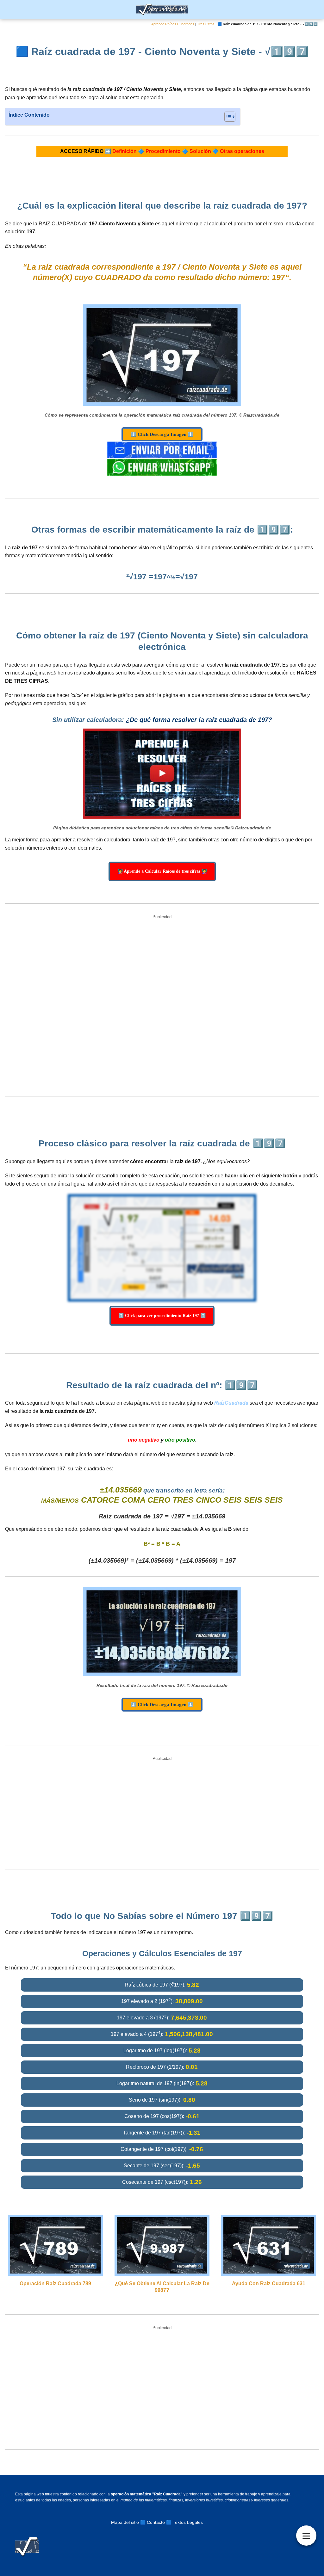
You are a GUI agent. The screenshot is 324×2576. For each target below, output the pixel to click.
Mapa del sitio (125, 2522)
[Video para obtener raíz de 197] (162, 774)
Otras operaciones (242, 151)
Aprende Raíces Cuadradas (173, 24)
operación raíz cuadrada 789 (55, 2283)
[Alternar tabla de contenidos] (227, 117)
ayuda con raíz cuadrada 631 (269, 2283)
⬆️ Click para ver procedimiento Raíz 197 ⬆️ (162, 1316)
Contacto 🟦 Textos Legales (175, 2522)
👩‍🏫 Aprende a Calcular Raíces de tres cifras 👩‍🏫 (162, 871)
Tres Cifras (206, 24)
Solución (200, 151)
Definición (125, 151)
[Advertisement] (162, 1006)
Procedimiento (163, 151)
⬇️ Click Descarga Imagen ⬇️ (162, 434)
